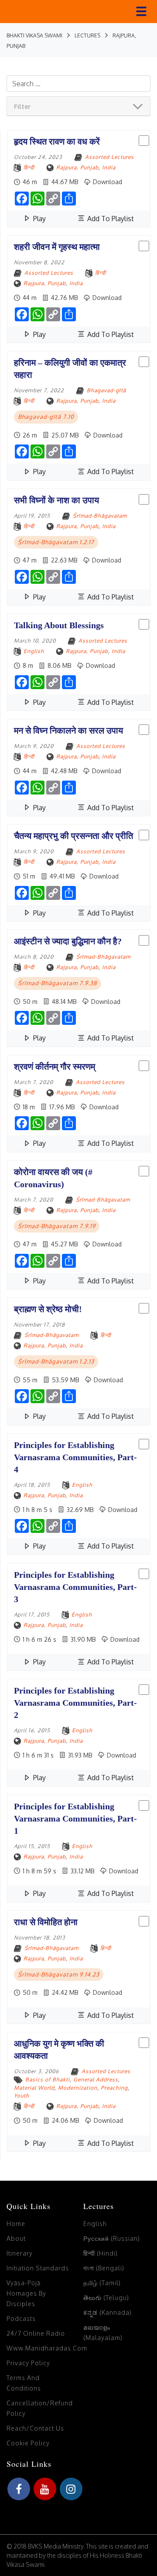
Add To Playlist (110, 219)
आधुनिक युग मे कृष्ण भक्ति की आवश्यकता (59, 2050)
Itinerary (20, 2253)
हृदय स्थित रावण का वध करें (57, 141)
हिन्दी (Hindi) (101, 2253)
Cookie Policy (28, 2443)
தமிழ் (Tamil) (102, 2283)
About (16, 2238)
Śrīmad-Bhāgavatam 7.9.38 (58, 983)
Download (107, 182)
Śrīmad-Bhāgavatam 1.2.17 (56, 542)
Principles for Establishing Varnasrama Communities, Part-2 (75, 1703)
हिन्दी (29, 167)
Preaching (114, 2088)
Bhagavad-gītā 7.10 (46, 417)
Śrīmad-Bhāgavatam (100, 516)
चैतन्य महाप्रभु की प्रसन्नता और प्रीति (73, 836)
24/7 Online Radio (36, 2333)
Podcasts (21, 2318)
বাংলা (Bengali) (104, 2268)
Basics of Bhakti (48, 2079)
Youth (22, 2096)
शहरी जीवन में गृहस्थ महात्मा (57, 247)
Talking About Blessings (59, 625)
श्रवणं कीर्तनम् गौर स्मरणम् (55, 1067)
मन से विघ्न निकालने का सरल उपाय (68, 731)
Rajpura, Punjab (77, 167)
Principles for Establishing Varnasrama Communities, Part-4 (75, 1457)
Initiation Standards (38, 2268)
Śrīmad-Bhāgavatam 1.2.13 (56, 1361)
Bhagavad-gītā (106, 390)
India (109, 167)
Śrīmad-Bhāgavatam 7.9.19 (57, 1226)
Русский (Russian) (112, 2238)
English (34, 651)
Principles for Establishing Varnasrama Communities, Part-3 (75, 1587)
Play (39, 219)
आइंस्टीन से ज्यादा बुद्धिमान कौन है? (68, 941)
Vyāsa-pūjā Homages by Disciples (26, 2293)
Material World (34, 2088)
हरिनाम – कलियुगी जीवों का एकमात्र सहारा (70, 369)
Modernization (78, 2088)
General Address (96, 2079)
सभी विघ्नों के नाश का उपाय (56, 500)
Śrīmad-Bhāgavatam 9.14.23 (59, 1974)
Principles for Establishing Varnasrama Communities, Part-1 (75, 1818)
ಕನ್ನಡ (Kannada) (108, 2312)
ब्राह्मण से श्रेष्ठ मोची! (48, 1309)
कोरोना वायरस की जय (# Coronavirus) (53, 1178)
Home (16, 2224)
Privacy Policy (28, 2363)
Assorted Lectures (109, 157)
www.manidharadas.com (47, 2348)
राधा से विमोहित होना (46, 1922)
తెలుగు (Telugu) (106, 2298)
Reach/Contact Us (35, 2428)
